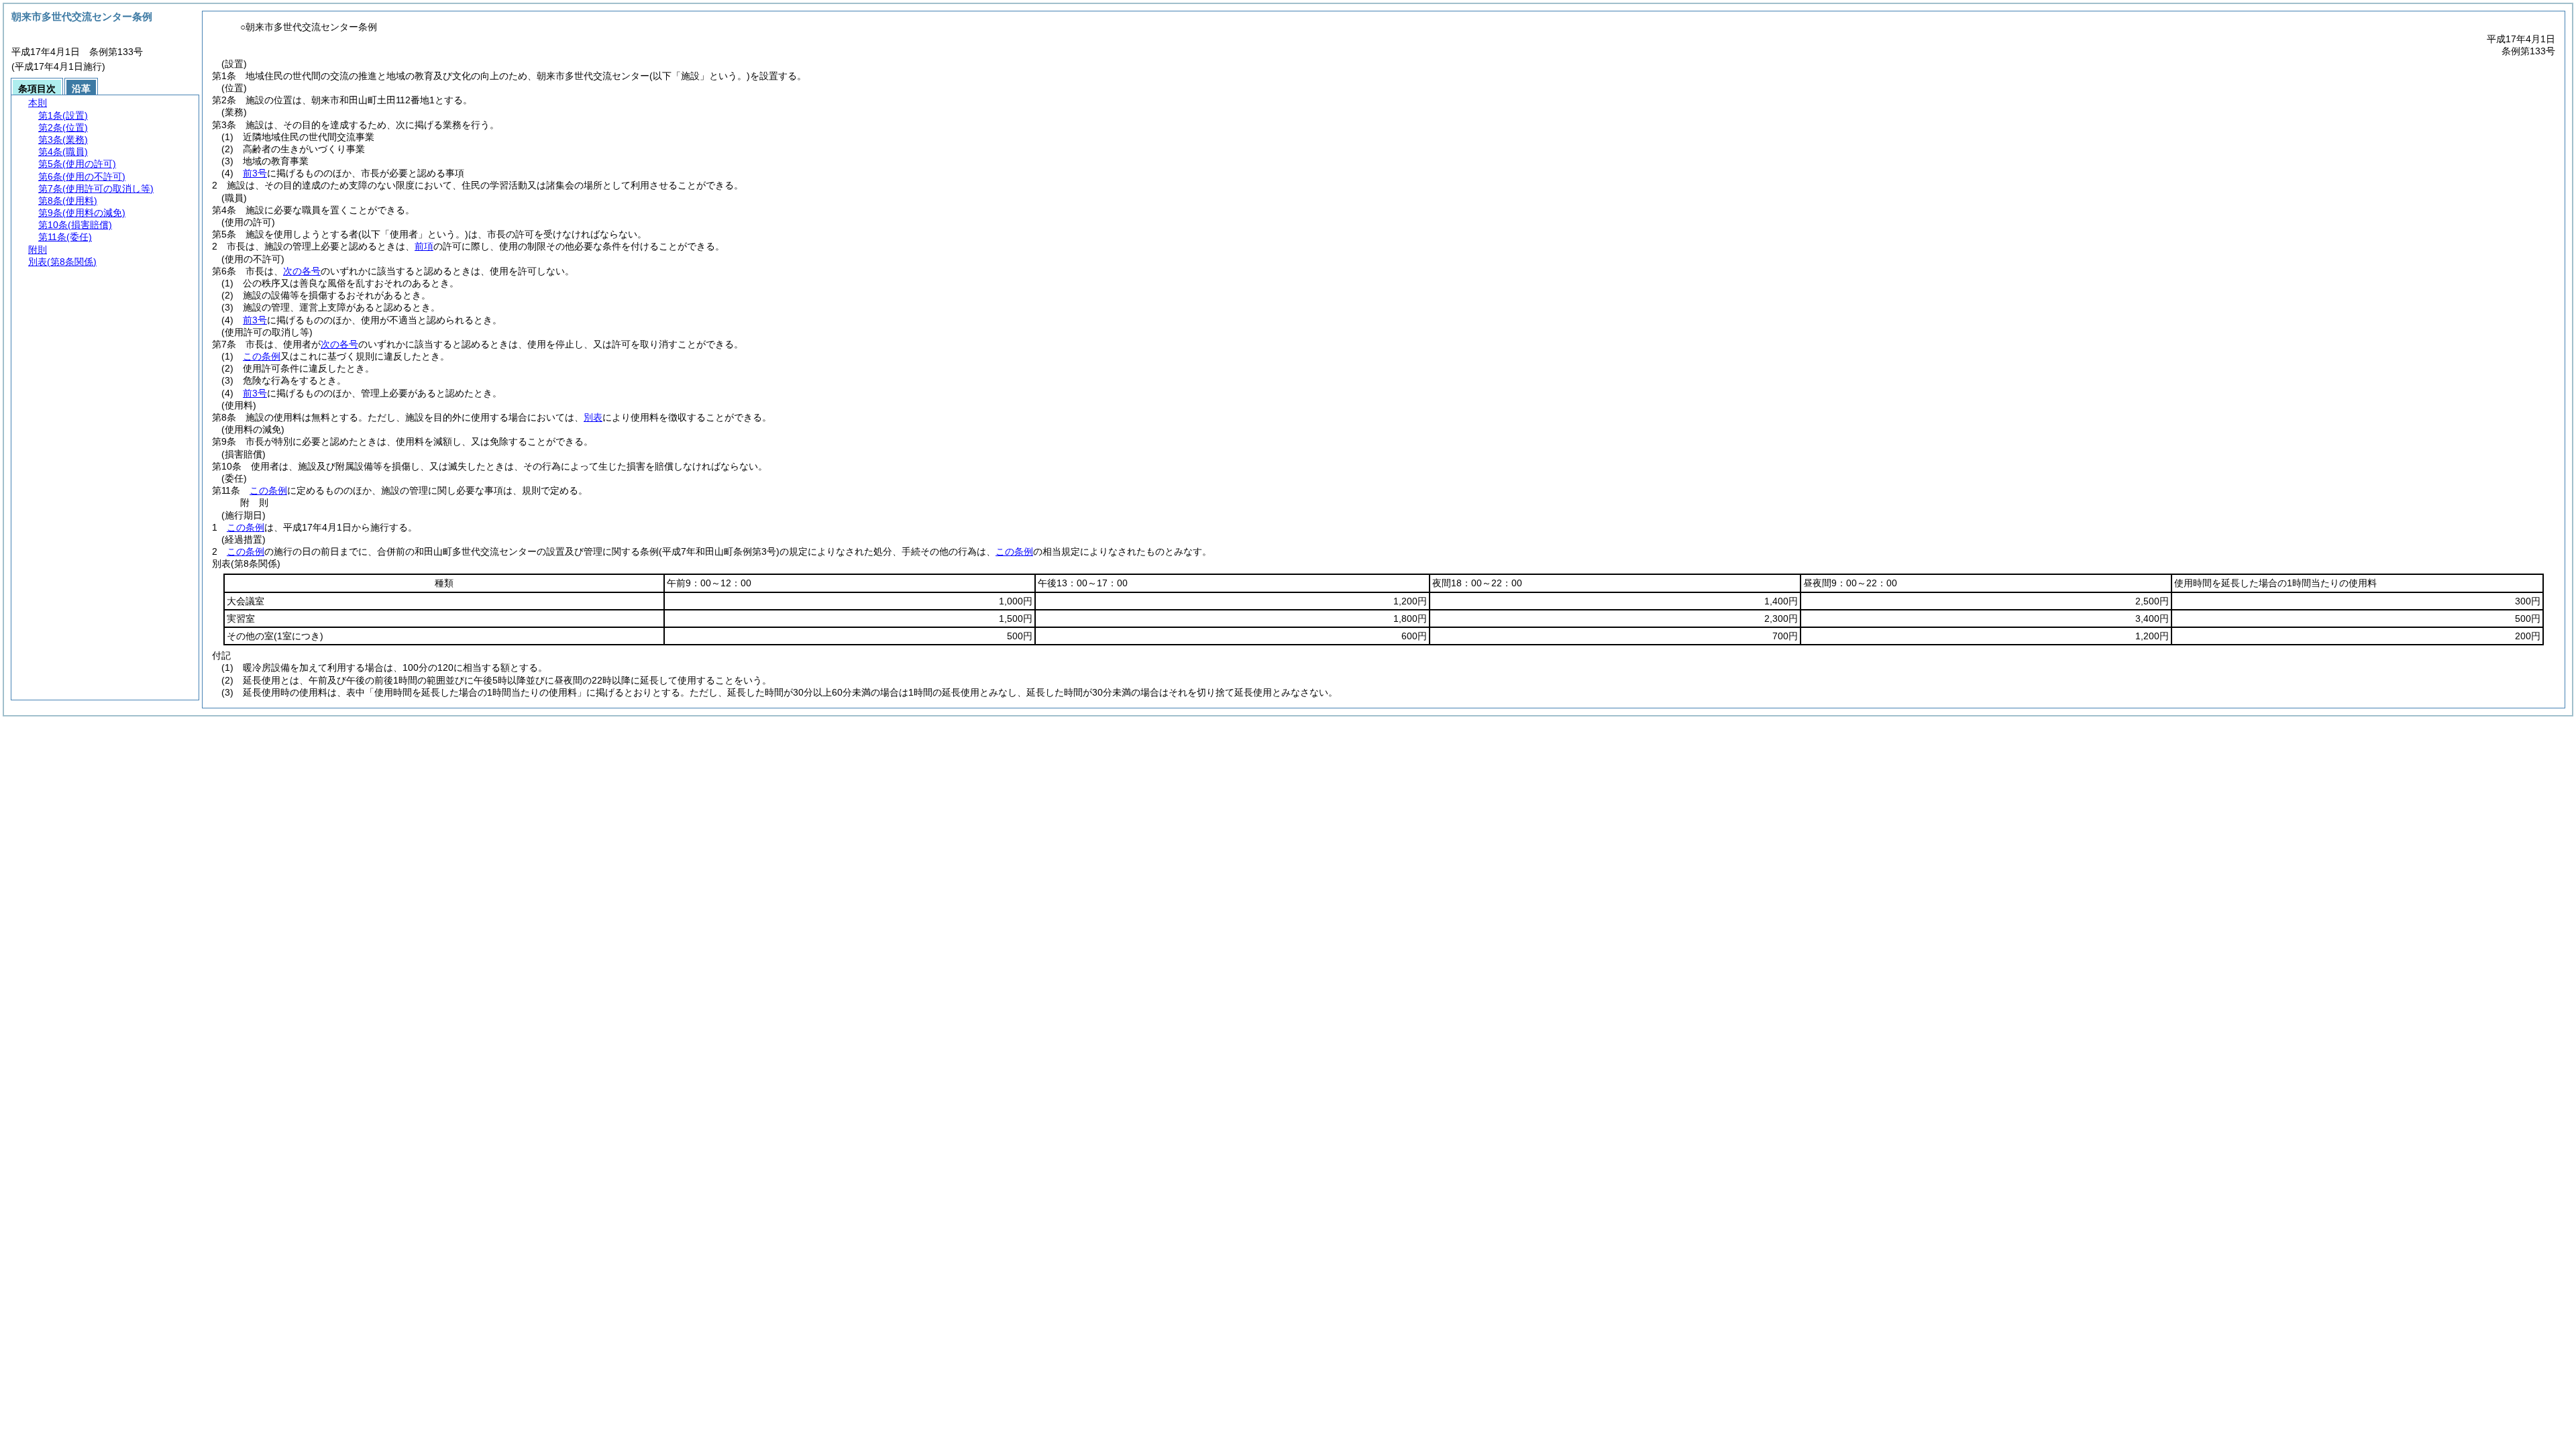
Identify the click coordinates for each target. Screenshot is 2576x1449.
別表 (593, 417)
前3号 (255, 173)
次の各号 (302, 271)
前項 (424, 246)
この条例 (262, 356)
